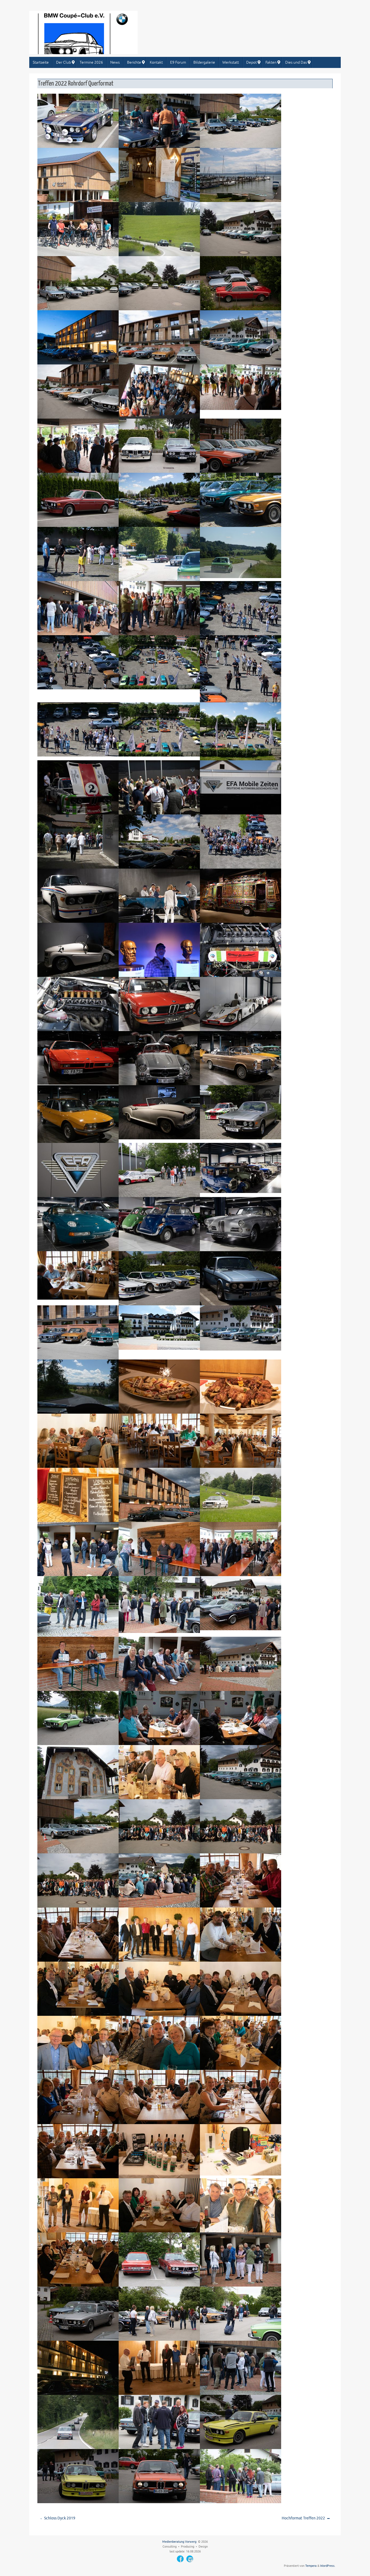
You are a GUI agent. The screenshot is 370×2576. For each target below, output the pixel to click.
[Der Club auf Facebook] (180, 2559)
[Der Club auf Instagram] (190, 2559)
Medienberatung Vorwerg (179, 2542)
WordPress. (328, 2566)
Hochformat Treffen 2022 (304, 2518)
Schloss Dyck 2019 (59, 2518)
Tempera (311, 2566)
